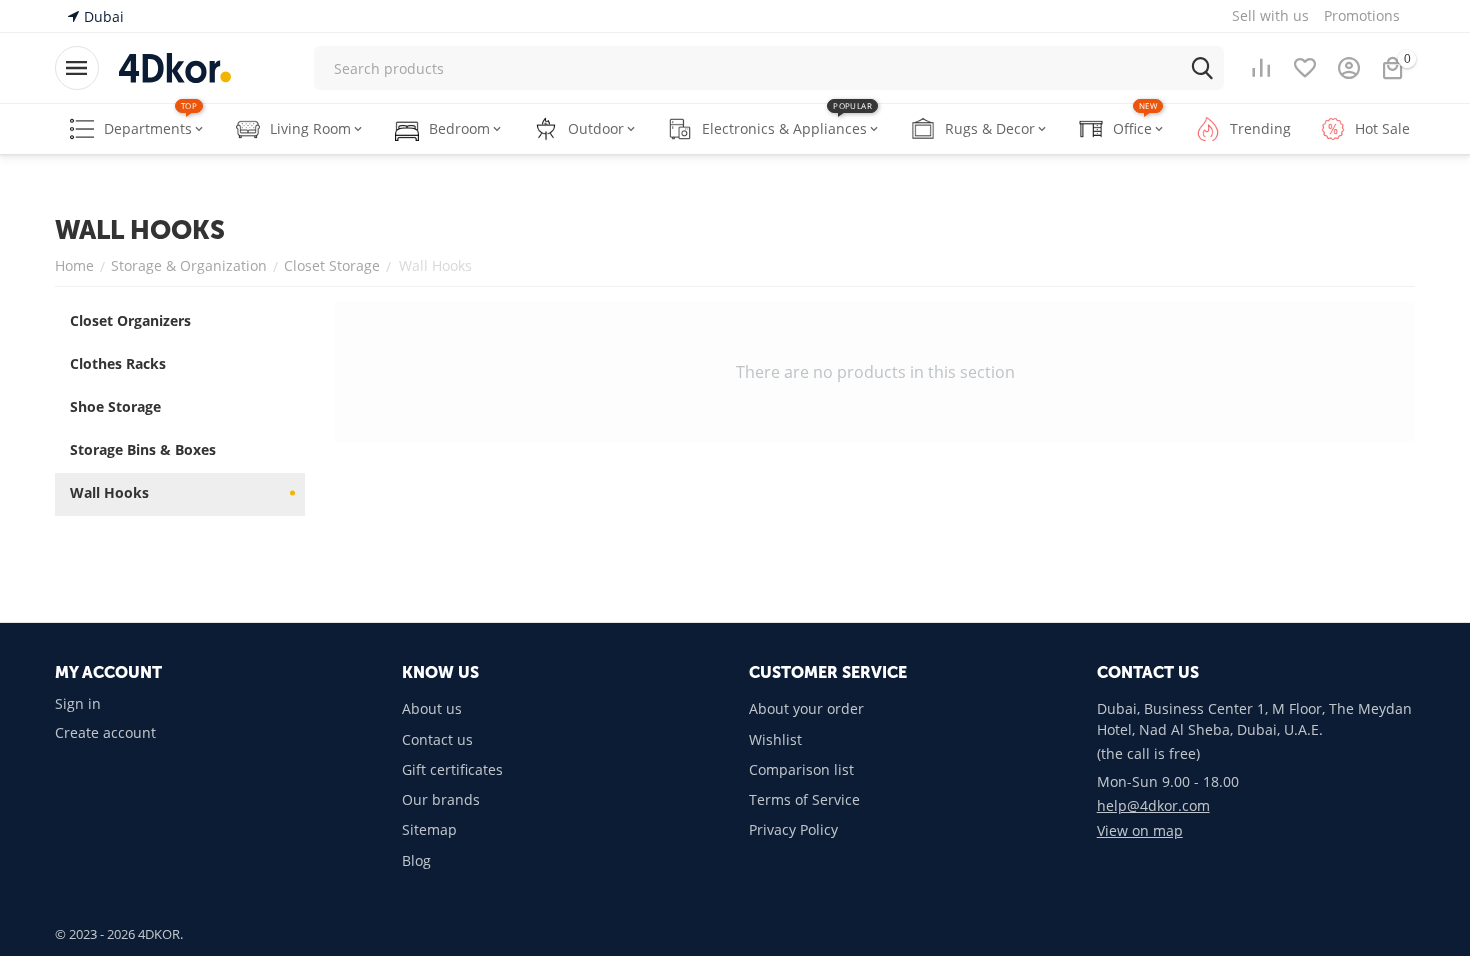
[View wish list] (1305, 68)
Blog (416, 860)
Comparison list (801, 769)
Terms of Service (804, 799)
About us (432, 708)
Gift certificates (452, 769)
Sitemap (429, 829)
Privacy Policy (793, 829)
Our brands (441, 799)
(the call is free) (1148, 753)
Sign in (78, 703)
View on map (1140, 830)
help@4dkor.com (1153, 805)
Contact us (437, 739)
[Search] (1202, 68)
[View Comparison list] (1261, 68)
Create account (105, 732)
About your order (806, 708)
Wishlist (775, 739)
